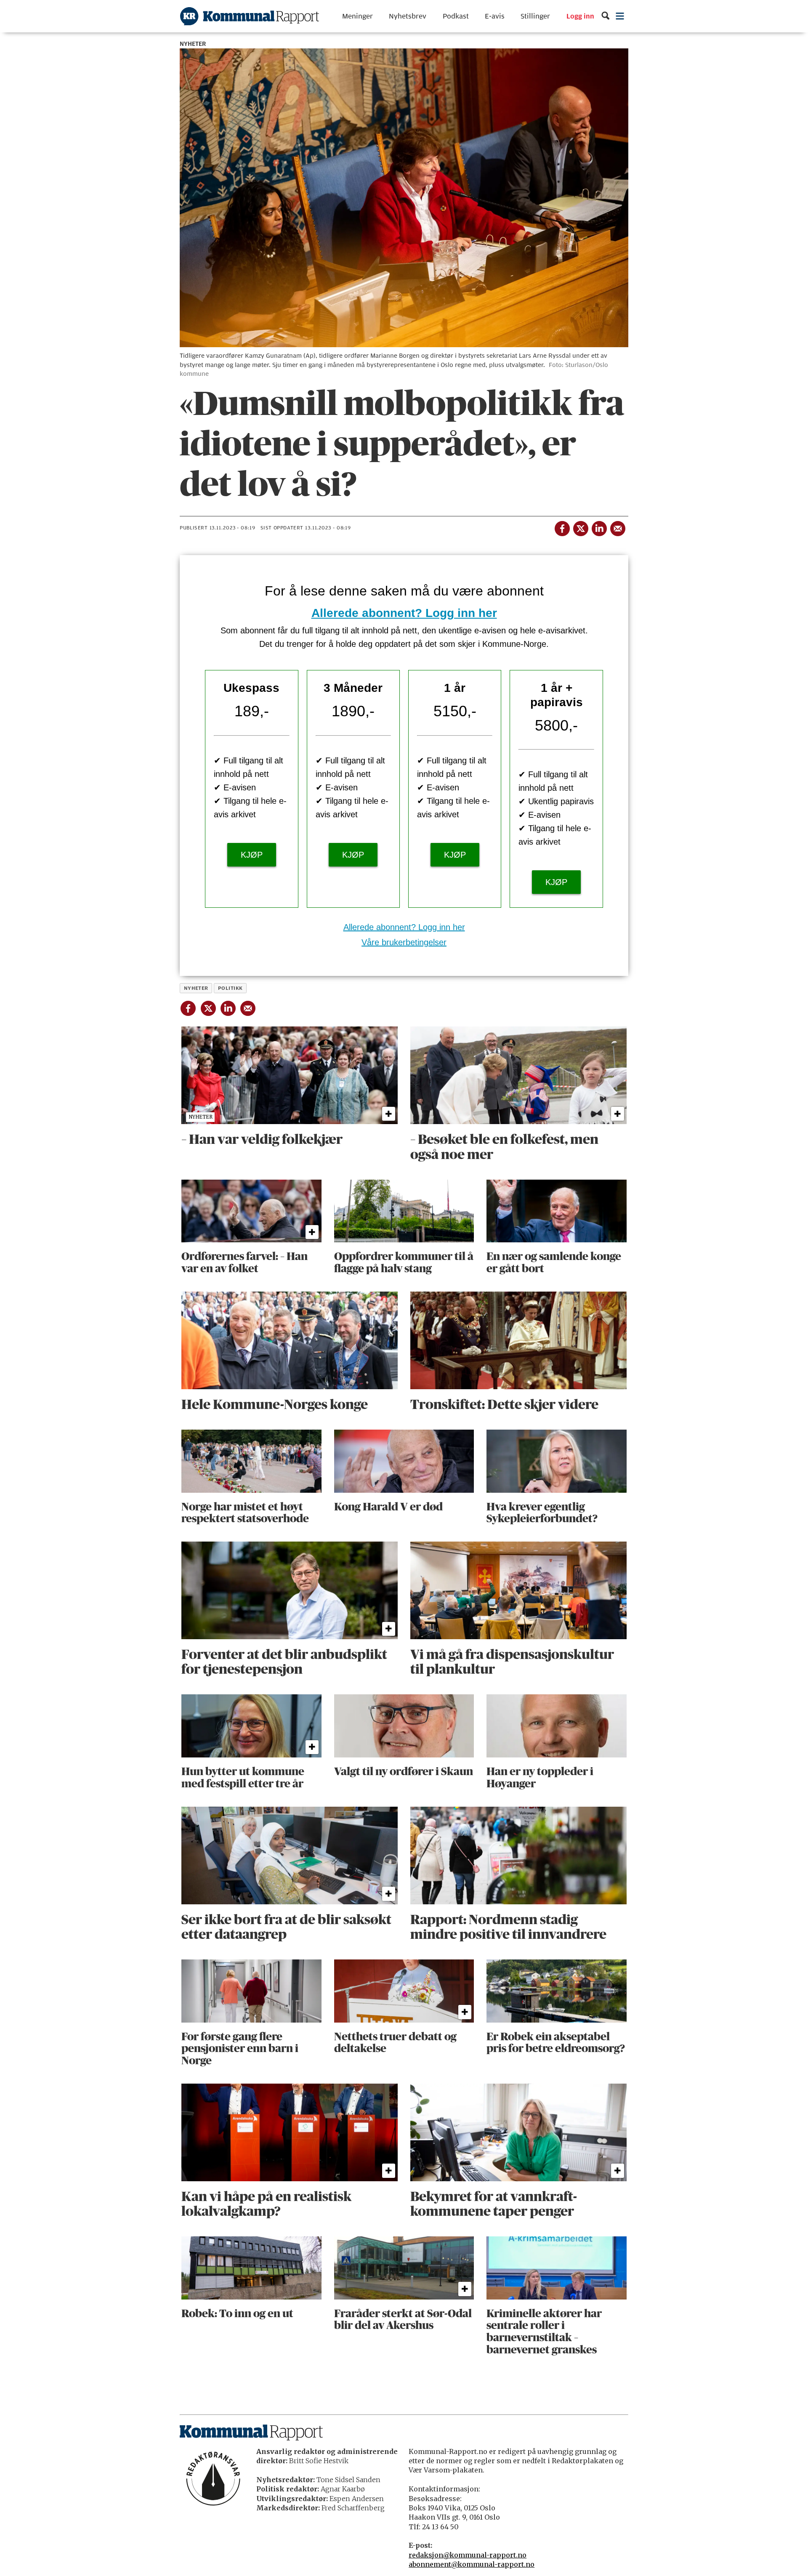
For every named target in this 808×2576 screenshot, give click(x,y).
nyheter (196, 988)
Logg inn (580, 16)
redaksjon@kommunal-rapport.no (468, 2555)
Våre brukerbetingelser (404, 942)
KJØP (252, 855)
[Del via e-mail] (617, 527)
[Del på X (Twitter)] (580, 527)
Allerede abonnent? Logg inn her (404, 613)
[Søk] (605, 16)
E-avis (495, 16)
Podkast (456, 16)
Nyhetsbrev (408, 16)
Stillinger (535, 16)
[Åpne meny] (620, 16)
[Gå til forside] (250, 16)
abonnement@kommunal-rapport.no (472, 2564)
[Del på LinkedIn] (599, 527)
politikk (230, 988)
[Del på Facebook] (562, 527)
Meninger (357, 16)
